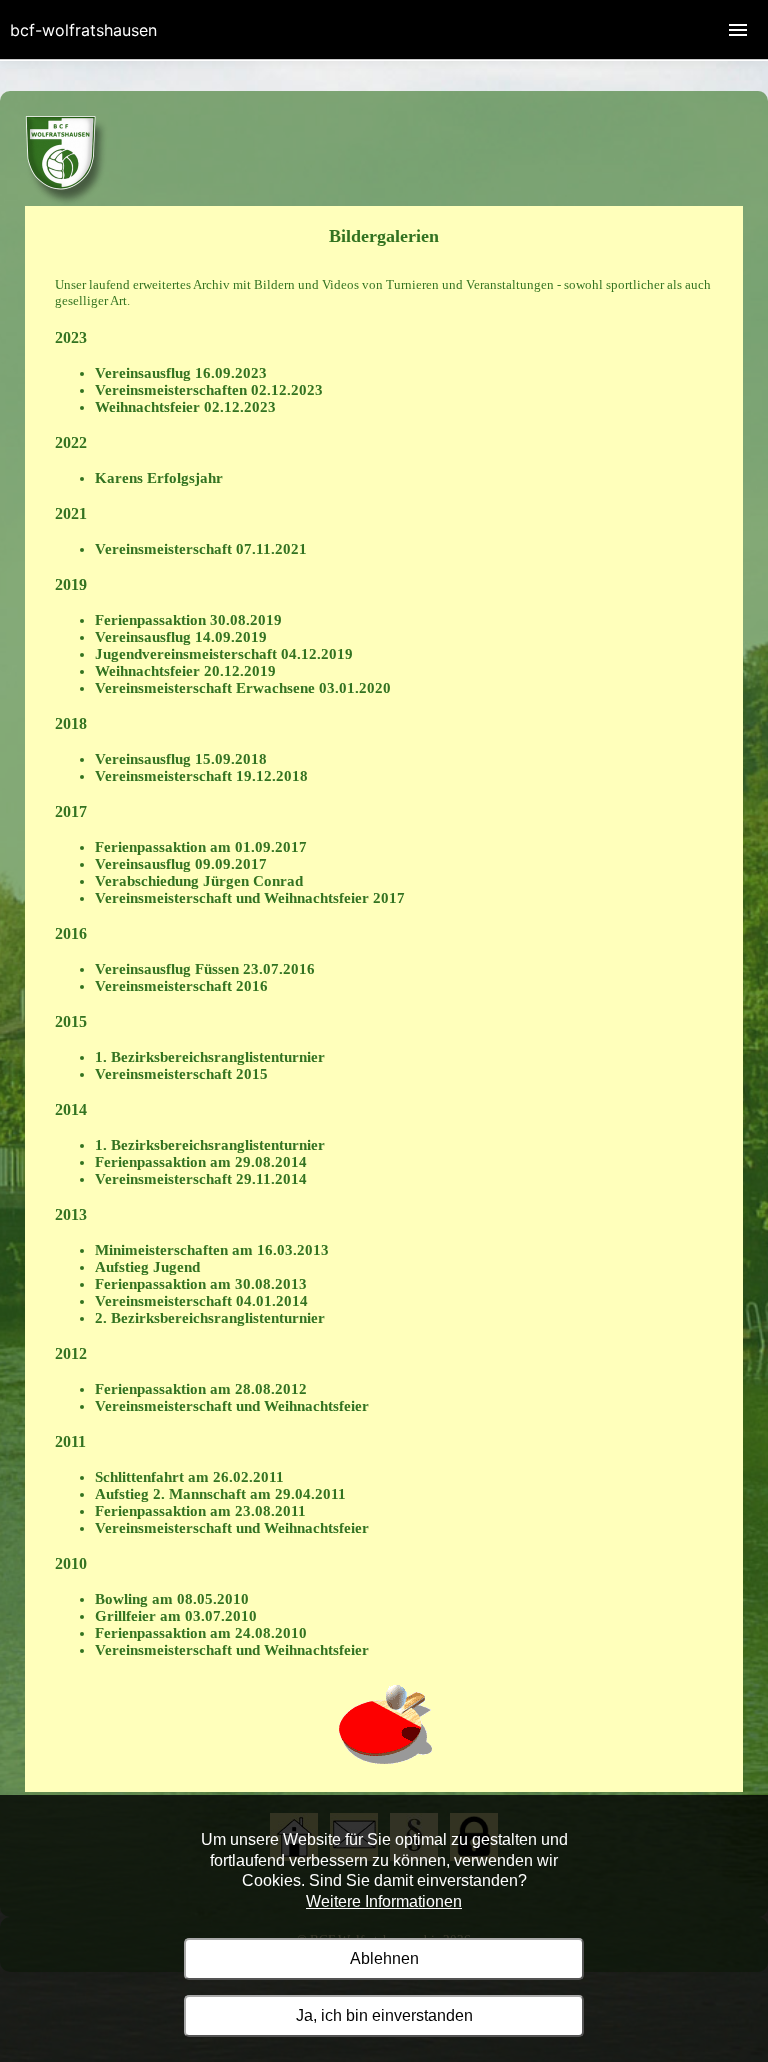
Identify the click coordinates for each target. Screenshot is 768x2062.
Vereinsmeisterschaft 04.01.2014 (201, 1301)
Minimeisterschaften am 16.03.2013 (212, 1250)
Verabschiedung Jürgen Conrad (199, 881)
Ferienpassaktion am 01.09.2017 (201, 847)
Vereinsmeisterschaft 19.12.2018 (201, 776)
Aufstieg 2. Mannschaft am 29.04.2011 (220, 1494)
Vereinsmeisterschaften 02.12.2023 (209, 390)
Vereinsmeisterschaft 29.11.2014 (201, 1179)
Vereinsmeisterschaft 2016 (181, 986)
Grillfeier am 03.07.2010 (176, 1616)
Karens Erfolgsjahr (159, 478)
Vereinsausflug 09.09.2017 (181, 864)
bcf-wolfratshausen (83, 30)
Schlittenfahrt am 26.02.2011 (189, 1477)
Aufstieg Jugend (147, 1267)
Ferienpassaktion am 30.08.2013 (201, 1284)
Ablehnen (384, 1958)
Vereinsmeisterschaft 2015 (181, 1074)
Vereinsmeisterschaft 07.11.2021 (201, 549)
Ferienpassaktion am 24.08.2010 (201, 1633)
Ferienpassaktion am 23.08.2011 (200, 1511)
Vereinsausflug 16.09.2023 (181, 373)
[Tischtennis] (66, 201)
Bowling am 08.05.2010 (172, 1599)
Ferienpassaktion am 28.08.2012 (201, 1389)
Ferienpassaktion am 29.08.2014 (201, 1162)
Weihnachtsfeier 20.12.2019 (185, 671)
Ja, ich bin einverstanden (384, 2015)
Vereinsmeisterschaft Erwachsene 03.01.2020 (243, 688)
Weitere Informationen (384, 1901)
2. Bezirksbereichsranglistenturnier (210, 1318)
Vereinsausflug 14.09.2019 (181, 637)
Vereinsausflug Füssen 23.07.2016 (205, 969)
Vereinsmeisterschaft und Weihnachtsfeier (232, 1406)
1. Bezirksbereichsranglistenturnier (210, 1057)
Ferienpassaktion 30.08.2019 (188, 620)
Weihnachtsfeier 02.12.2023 (185, 407)
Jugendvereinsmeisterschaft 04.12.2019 (224, 654)
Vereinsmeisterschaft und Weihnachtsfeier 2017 (250, 898)
